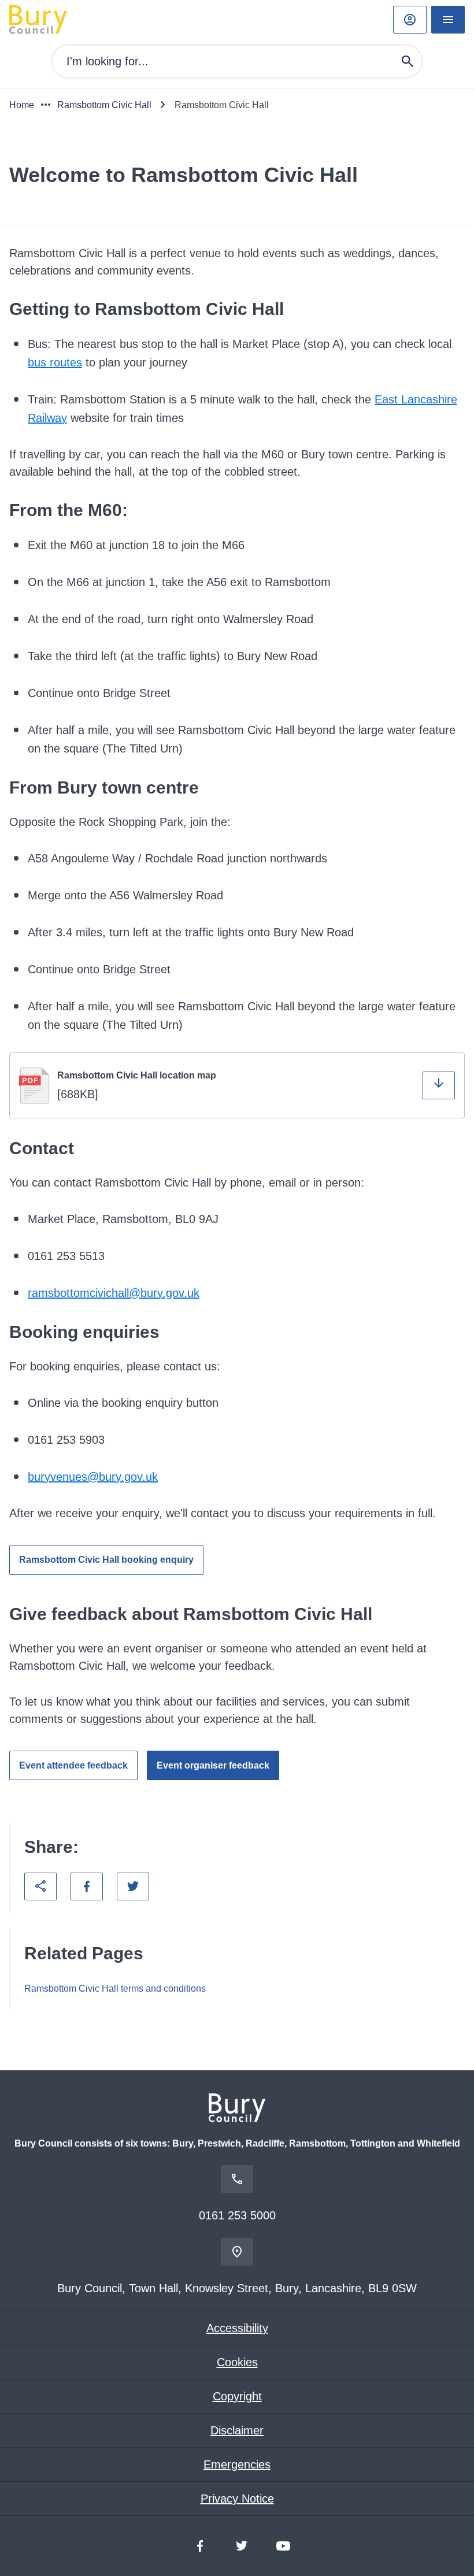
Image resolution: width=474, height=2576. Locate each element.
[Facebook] (200, 2546)
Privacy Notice (237, 2499)
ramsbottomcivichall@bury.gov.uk (114, 1293)
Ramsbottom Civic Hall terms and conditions (115, 1988)
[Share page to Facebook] (87, 1886)
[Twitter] (242, 2546)
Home (22, 105)
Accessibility (237, 2328)
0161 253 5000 (237, 2215)
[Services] (448, 20)
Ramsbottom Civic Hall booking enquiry (106, 1560)
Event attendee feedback (73, 1765)
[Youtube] (283, 2546)
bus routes (55, 362)
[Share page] (40, 1886)
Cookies (237, 2362)
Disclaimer (237, 2430)
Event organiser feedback (213, 1765)
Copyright (237, 2396)
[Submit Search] (408, 61)
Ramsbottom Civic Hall (104, 105)
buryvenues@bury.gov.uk (93, 1477)
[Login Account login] (410, 20)
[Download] (439, 1085)
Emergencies (237, 2464)
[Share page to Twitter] (133, 1886)
